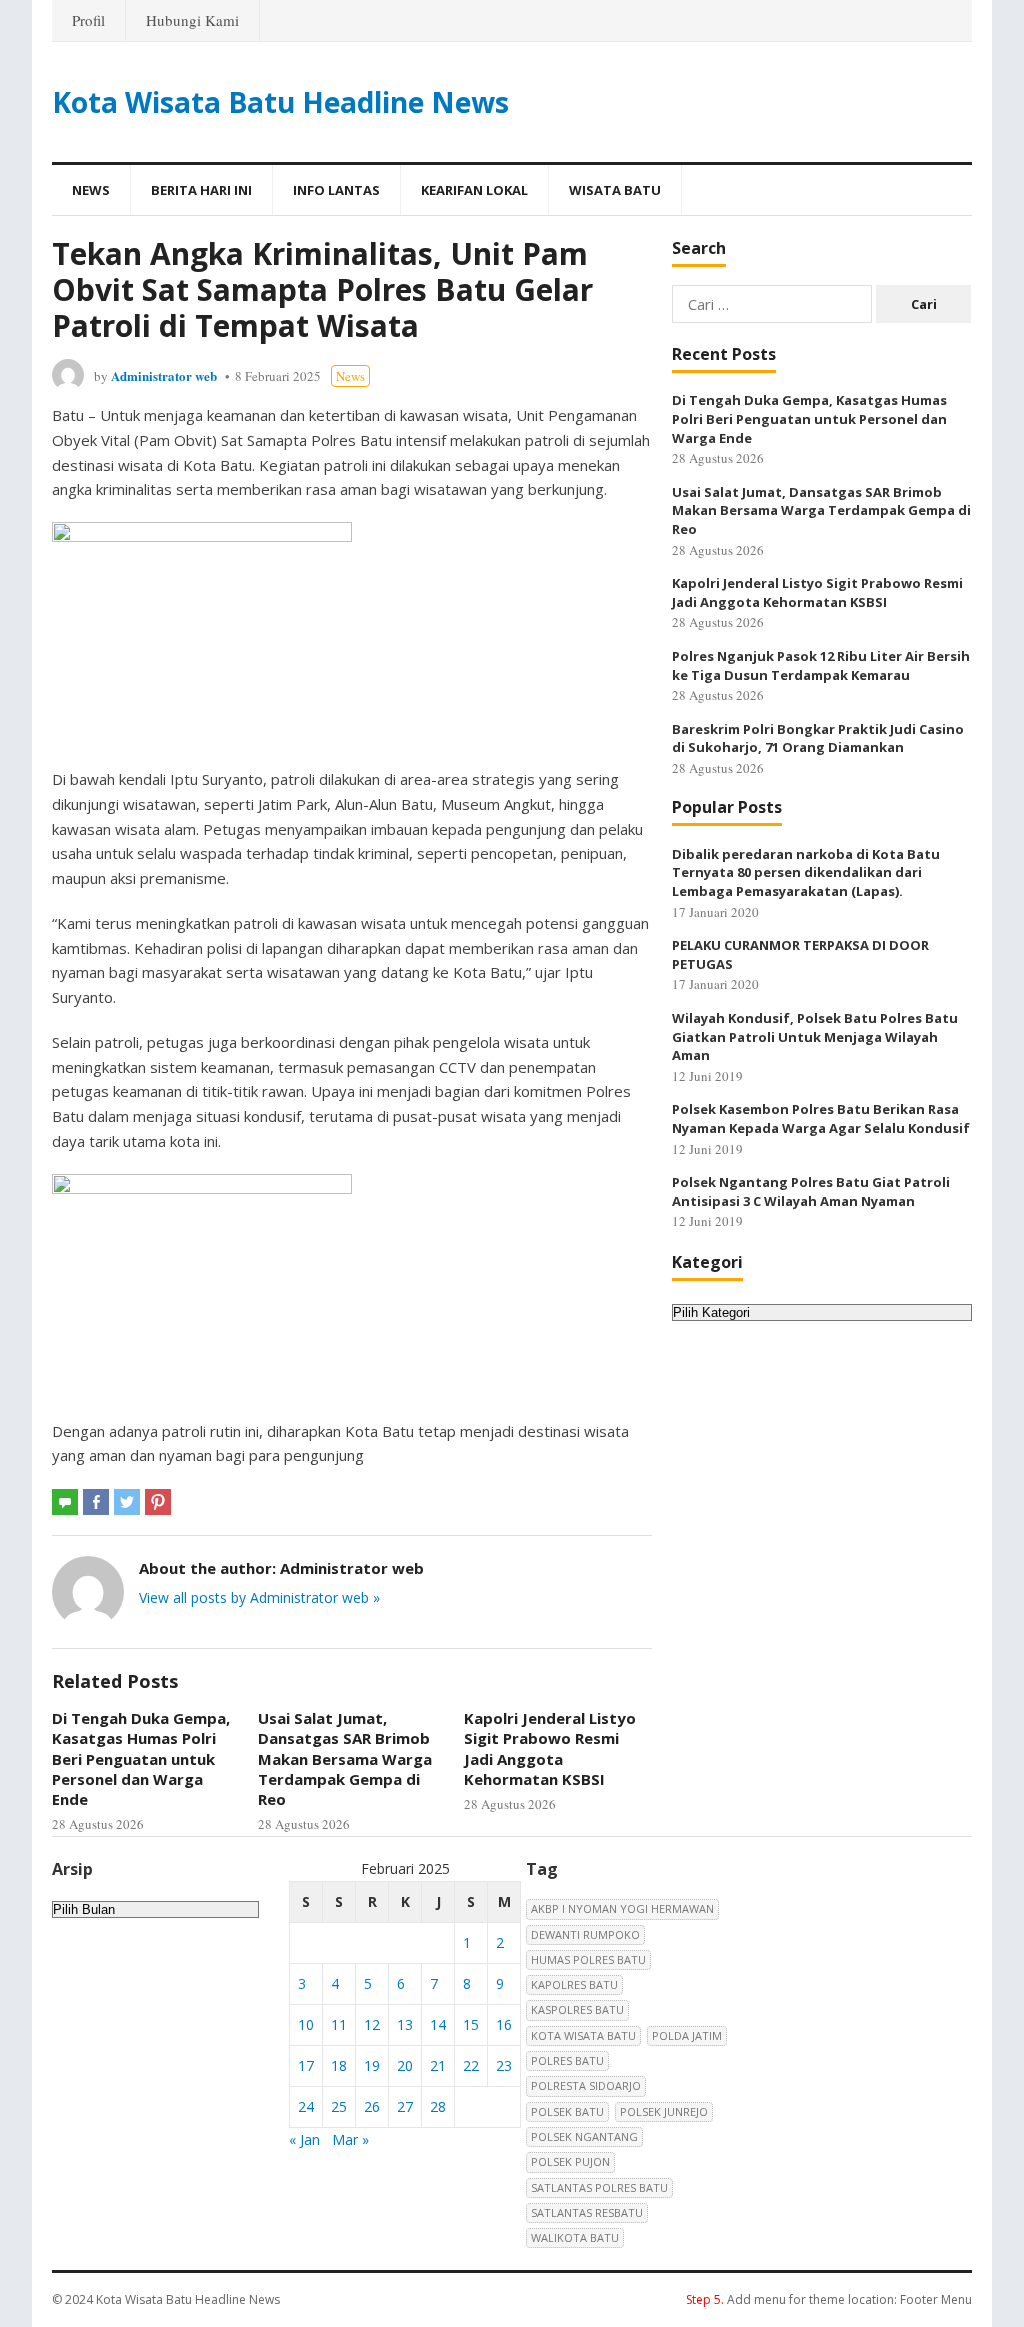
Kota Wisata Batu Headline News (280, 102)
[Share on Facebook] (96, 1502)
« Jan (304, 2139)
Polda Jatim (687, 2035)
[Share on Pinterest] (158, 1502)
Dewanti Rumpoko (585, 1934)
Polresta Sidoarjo (586, 2085)
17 (306, 2065)
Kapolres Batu (574, 1984)
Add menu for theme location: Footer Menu (829, 2299)
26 (372, 2106)
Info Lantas (336, 190)
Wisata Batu (615, 190)
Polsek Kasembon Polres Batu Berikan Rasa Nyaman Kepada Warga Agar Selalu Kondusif (821, 1118)
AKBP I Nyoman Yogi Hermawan (622, 1908)
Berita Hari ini (201, 190)
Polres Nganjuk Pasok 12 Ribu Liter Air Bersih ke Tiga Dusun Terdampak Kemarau (821, 665)
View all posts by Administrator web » (259, 1597)
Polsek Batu (567, 2111)
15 (471, 2024)
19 (372, 2065)
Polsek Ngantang (584, 2136)
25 (339, 2106)
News (91, 190)
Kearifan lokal (474, 190)
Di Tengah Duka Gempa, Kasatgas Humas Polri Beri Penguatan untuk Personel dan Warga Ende (141, 1758)
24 (306, 2106)
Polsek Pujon (570, 2161)
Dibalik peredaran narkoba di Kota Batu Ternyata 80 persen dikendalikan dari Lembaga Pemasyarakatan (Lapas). (806, 872)
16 (504, 2024)
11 (339, 2024)
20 (405, 2065)
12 (372, 2024)
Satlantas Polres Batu (599, 2187)
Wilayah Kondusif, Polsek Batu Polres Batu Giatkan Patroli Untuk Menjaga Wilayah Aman (815, 1036)
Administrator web (164, 375)
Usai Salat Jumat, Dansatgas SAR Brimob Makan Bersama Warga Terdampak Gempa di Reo (345, 1758)
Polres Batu (567, 2060)
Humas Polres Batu (588, 1959)
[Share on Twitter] (127, 1502)
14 (438, 2024)
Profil (88, 20)
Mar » (350, 2139)
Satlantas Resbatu (587, 2212)
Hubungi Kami (192, 20)
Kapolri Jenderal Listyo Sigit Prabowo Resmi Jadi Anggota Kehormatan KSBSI (550, 1748)
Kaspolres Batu (577, 2009)
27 (405, 2106)
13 (405, 2024)
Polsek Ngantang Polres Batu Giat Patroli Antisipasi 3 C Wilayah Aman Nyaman (811, 1191)
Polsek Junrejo (664, 2111)
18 (339, 2065)
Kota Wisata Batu (583, 2035)
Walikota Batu (575, 2237)
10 (306, 2024)
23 (504, 2065)
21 (438, 2065)
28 (438, 2106)
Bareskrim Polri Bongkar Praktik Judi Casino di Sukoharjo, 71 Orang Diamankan (818, 738)
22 (471, 2065)
